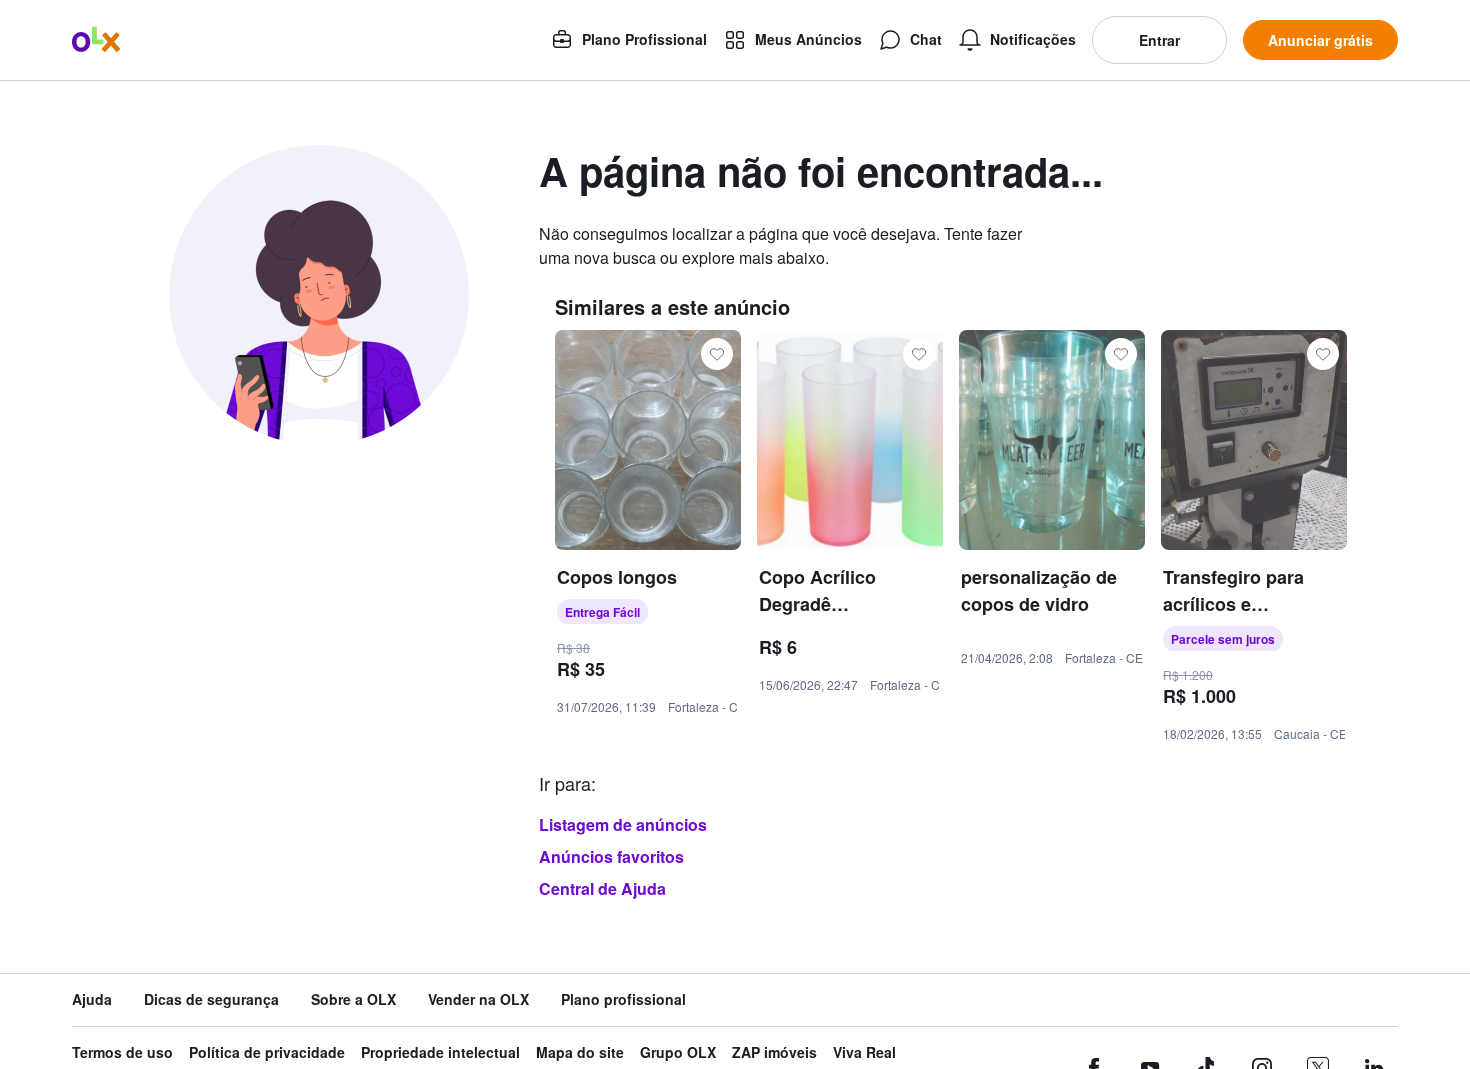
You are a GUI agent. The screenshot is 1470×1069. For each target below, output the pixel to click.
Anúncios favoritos (611, 856)
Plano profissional (623, 999)
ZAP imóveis (774, 1052)
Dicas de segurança (211, 999)
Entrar (1159, 40)
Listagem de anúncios (623, 824)
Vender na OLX (478, 999)
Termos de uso (122, 1052)
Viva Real (864, 1052)
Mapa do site (580, 1052)
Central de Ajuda (602, 888)
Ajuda (92, 999)
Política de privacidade (267, 1052)
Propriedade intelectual (440, 1052)
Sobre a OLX (353, 999)
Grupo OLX (678, 1052)
